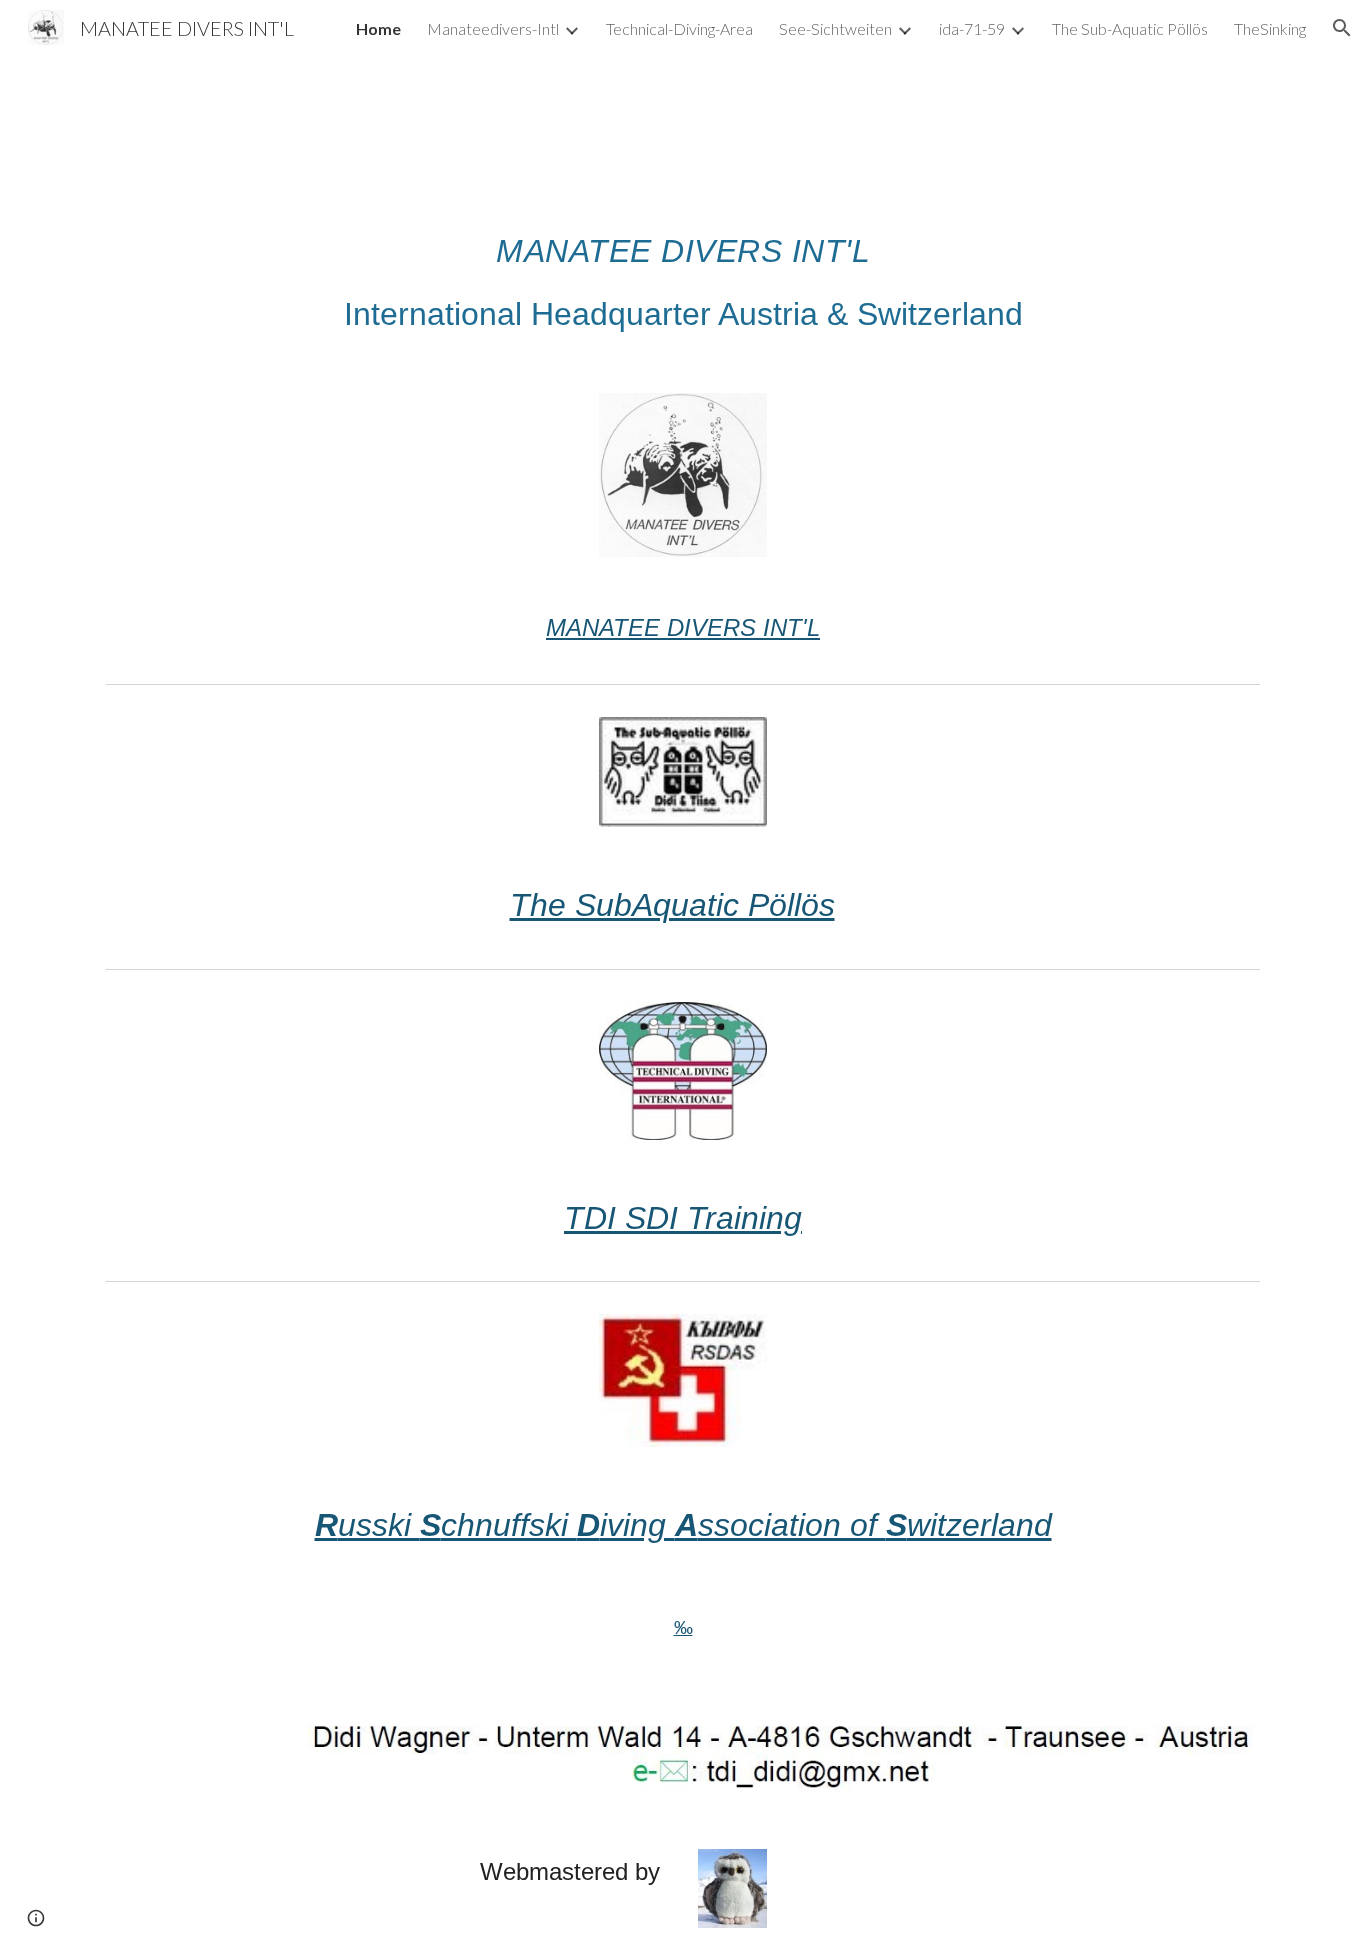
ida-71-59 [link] (972, 28)
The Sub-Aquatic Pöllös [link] (1130, 28)
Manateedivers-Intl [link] (493, 28)
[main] (683, 277)
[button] (1342, 28)
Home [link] (378, 28)
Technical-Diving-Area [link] (679, 28)
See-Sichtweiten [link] (835, 28)
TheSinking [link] (1270, 28)
